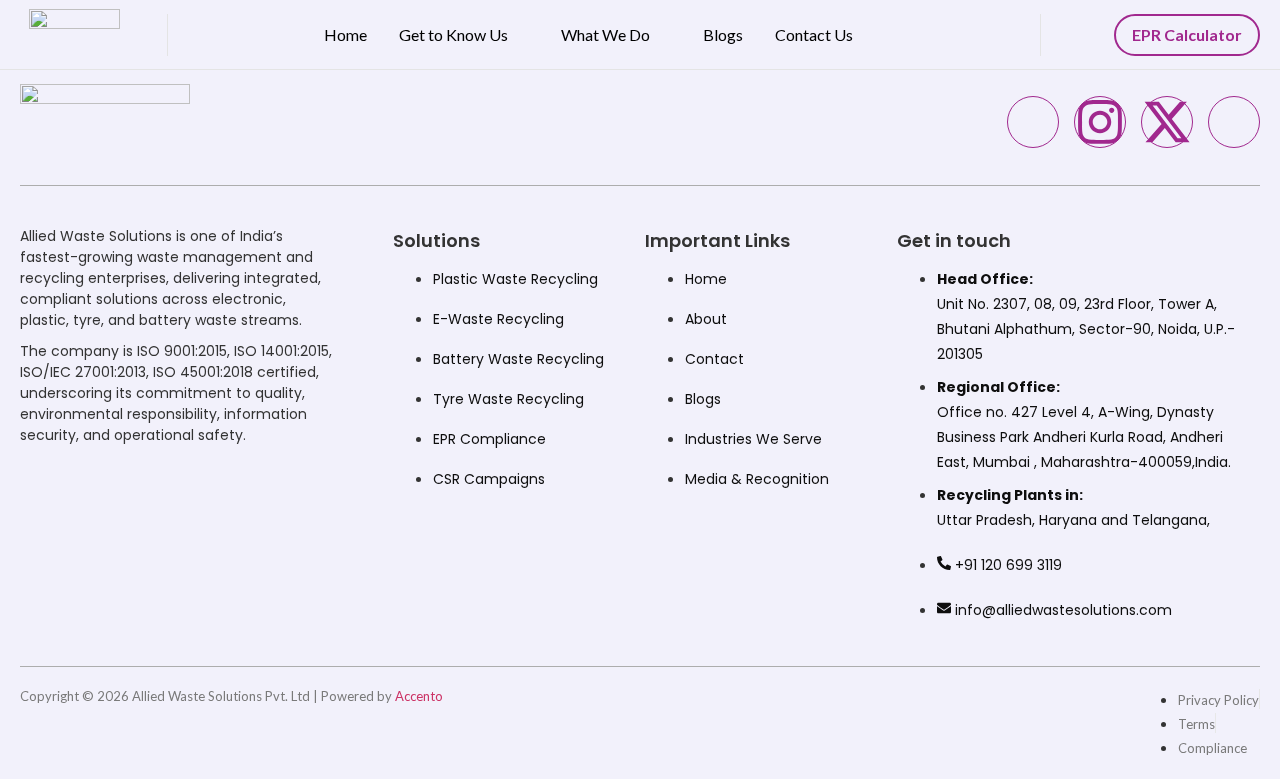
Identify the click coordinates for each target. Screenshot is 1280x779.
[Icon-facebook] (1033, 122)
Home (345, 34)
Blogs (723, 34)
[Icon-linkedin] (1234, 122)
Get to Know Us (453, 34)
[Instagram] (1100, 122)
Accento (419, 696)
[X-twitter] (1167, 122)
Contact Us (814, 34)
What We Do (605, 34)
